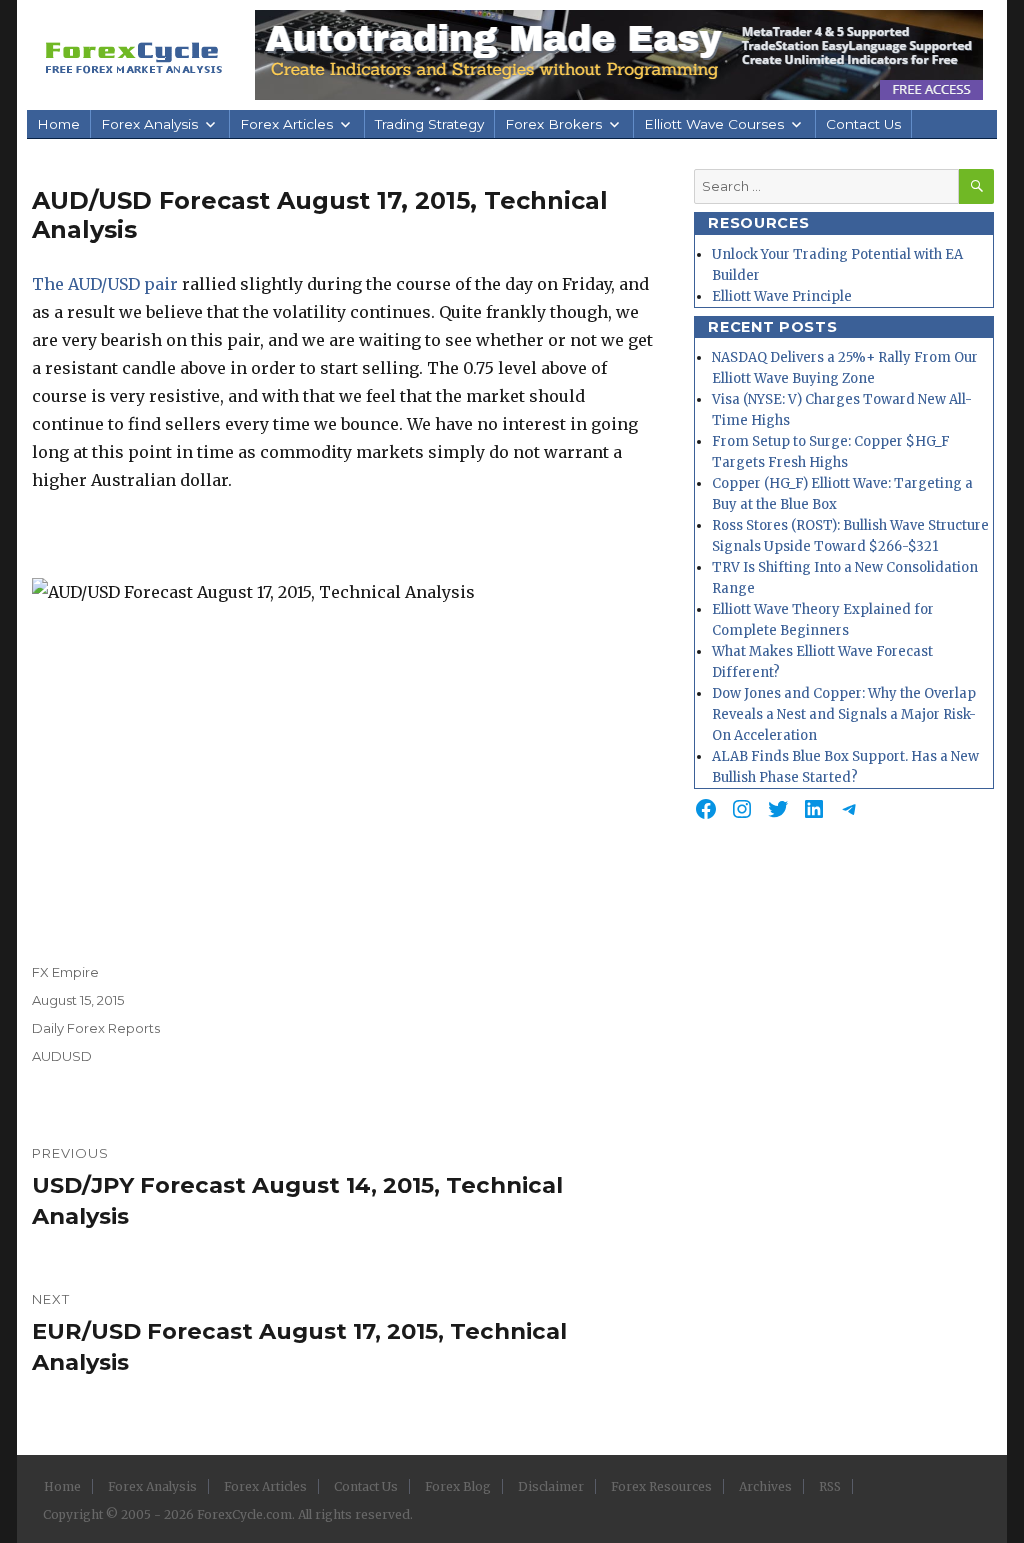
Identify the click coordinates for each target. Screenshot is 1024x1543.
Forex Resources (661, 1486)
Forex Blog (458, 1486)
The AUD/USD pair (105, 284)
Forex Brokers (553, 124)
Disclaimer (551, 1486)
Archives (765, 1486)
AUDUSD (62, 1056)
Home (58, 124)
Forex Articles (286, 124)
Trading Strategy (429, 124)
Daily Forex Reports (96, 1028)
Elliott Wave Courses (714, 124)
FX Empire (65, 972)
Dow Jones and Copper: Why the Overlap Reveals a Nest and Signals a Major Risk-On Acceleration (844, 714)
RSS (830, 1486)
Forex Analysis (149, 124)
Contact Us (863, 124)
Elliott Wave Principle (782, 296)
